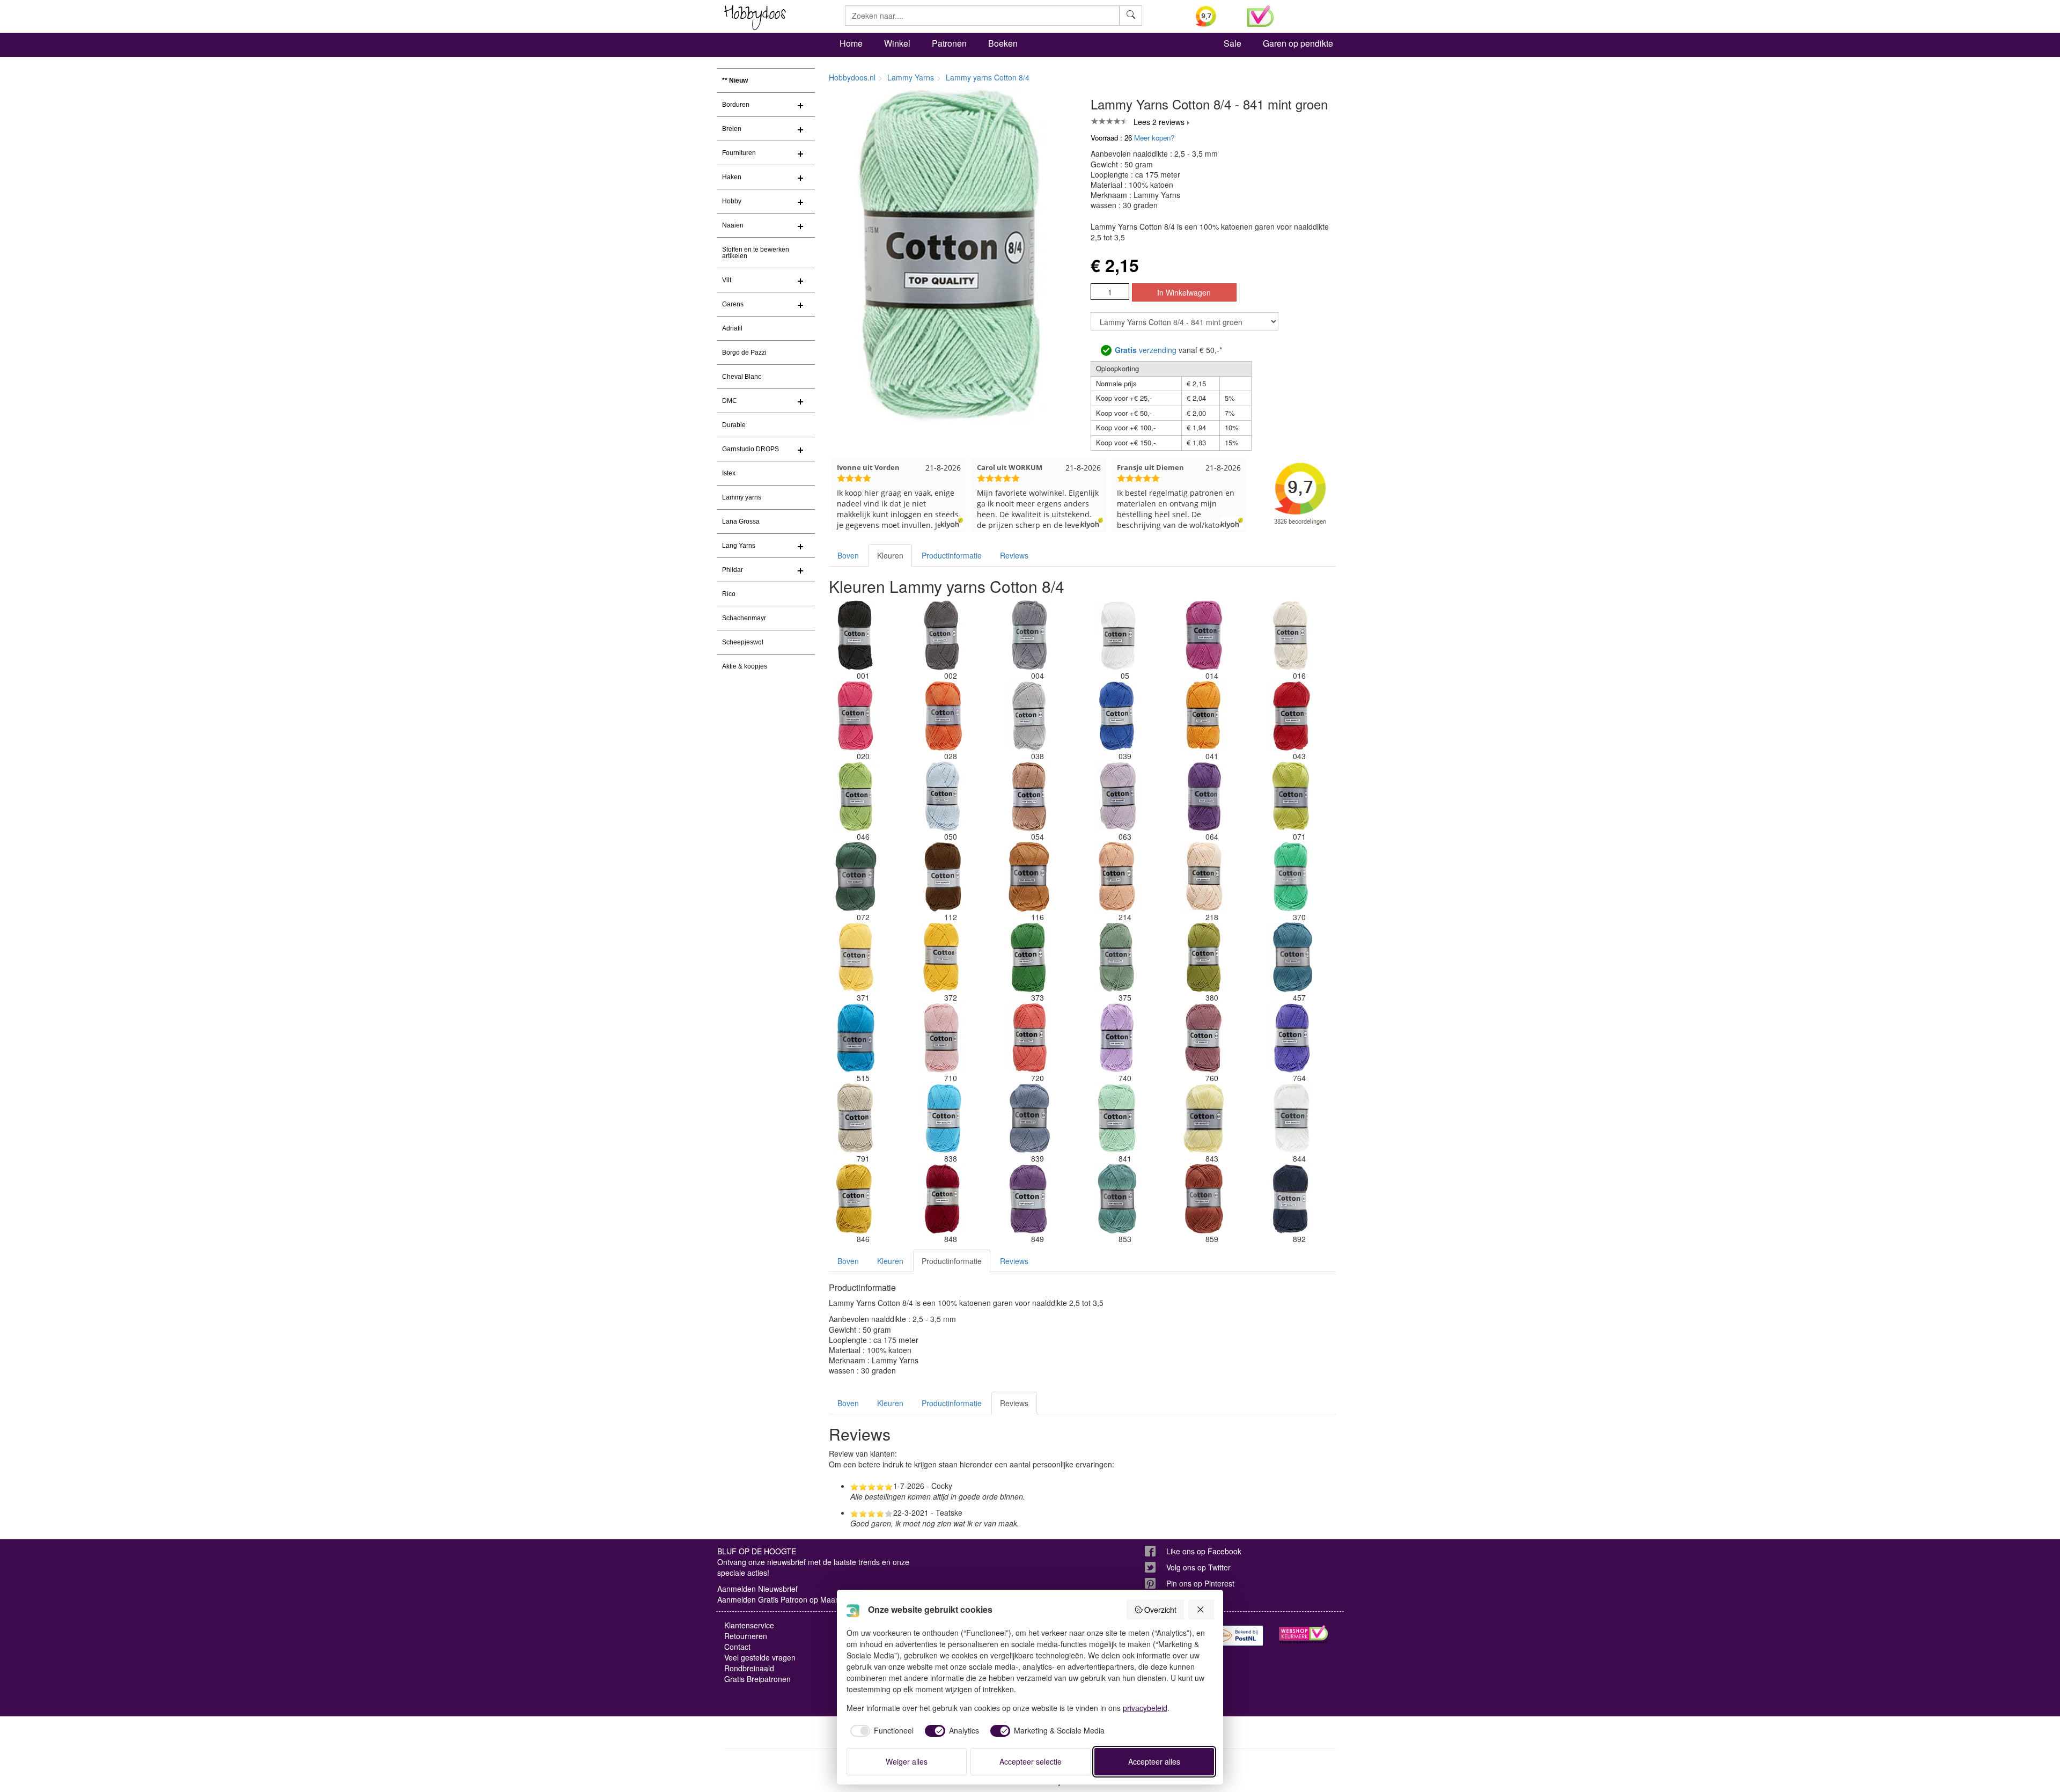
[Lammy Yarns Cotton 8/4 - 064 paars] (1204, 796)
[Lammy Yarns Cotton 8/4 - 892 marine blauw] (1291, 1199)
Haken (732, 177)
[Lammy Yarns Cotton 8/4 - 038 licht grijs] (1030, 716)
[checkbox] (880, 1731)
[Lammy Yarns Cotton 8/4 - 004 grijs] (1030, 635)
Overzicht (1160, 1610)
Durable (734, 425)
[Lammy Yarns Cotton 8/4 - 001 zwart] (856, 635)
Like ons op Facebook (1204, 1551)
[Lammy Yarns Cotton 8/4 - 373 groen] (1030, 957)
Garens (733, 304)
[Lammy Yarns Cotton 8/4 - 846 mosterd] (856, 1199)
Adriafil (732, 328)
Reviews (1014, 555)
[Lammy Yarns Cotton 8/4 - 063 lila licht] (1117, 796)
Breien (732, 129)
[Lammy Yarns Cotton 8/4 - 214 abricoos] (1117, 877)
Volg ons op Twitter (1198, 1567)
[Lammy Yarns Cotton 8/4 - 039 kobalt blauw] (1117, 716)
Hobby (732, 201)
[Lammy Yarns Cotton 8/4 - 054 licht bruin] (1030, 796)
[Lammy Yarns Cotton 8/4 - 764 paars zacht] (1291, 1038)
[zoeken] (1131, 16)
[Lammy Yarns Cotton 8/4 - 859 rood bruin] (1204, 1199)
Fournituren (739, 153)
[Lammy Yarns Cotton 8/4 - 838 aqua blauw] (943, 1118)
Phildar (733, 570)
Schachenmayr (744, 618)
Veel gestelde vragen (760, 1657)
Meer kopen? (1154, 138)
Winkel (897, 43)
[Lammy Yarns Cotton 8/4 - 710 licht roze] (943, 1038)
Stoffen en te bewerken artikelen (756, 253)
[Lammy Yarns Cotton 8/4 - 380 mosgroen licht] (1204, 957)
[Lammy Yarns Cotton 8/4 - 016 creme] (1291, 635)
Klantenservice (749, 1625)
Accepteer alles (1154, 1761)
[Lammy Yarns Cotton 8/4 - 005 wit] (1117, 635)
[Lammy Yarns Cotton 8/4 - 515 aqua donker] (856, 1038)
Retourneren (746, 1636)
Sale (1233, 43)
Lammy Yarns (911, 77)
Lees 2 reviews (1159, 122)
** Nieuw (735, 80)
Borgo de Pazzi (744, 352)
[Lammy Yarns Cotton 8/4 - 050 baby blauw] (943, 796)
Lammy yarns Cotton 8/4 (988, 77)
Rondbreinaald (749, 1668)
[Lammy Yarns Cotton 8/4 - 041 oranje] (1204, 716)
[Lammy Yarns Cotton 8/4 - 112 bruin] (943, 877)
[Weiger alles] (1201, 1610)
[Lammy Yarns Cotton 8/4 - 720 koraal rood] (1030, 1038)
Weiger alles (907, 1761)
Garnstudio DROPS (751, 449)
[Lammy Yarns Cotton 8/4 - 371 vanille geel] (856, 957)
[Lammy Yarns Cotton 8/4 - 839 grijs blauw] (1030, 1118)
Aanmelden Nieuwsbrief (757, 1589)
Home (851, 43)
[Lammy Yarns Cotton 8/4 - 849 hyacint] (1030, 1199)
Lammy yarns (742, 497)
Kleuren (890, 555)
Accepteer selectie (1031, 1761)
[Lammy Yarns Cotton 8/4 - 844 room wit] (1291, 1118)
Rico (729, 594)
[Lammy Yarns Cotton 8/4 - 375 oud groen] (1117, 957)
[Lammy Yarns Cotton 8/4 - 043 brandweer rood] (1291, 716)
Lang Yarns (739, 546)
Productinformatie (952, 555)
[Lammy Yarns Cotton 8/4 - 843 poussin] (1204, 1118)
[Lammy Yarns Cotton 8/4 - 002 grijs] (943, 635)
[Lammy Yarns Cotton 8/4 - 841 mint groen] (1117, 1118)
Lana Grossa (741, 522)
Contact (737, 1647)
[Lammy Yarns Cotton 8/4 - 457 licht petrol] (1291, 957)
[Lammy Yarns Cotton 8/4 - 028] (943, 716)
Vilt (727, 280)
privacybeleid (1145, 1708)
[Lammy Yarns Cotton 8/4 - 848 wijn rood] (943, 1199)
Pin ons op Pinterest (1200, 1583)
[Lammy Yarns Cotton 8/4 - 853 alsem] (1117, 1199)
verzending (1146, 350)
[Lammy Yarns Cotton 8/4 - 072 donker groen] (856, 877)
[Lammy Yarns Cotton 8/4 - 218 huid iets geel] (1204, 877)
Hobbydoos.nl (852, 77)
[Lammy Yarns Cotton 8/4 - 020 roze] (856, 716)
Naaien (733, 225)
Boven (848, 555)
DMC (730, 401)
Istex (729, 473)
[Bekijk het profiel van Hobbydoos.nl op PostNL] (1239, 1636)
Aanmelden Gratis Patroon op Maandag (785, 1599)
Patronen (949, 43)
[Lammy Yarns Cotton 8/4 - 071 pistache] (1291, 796)
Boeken (1003, 43)
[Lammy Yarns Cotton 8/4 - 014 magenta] (1204, 635)
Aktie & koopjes (745, 666)
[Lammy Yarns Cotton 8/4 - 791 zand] (856, 1118)
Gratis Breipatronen (757, 1679)
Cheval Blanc (742, 377)
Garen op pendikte (1298, 43)
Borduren (736, 105)
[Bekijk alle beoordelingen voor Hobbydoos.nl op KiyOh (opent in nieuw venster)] (1213, 16)
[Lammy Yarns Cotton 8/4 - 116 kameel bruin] (1030, 877)
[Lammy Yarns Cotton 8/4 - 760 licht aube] (1204, 1038)
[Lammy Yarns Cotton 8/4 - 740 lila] (1117, 1038)
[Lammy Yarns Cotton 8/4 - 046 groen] (856, 796)
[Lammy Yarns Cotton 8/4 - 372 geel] (943, 957)
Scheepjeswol (743, 642)
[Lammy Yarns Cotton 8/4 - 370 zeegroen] (1291, 877)
